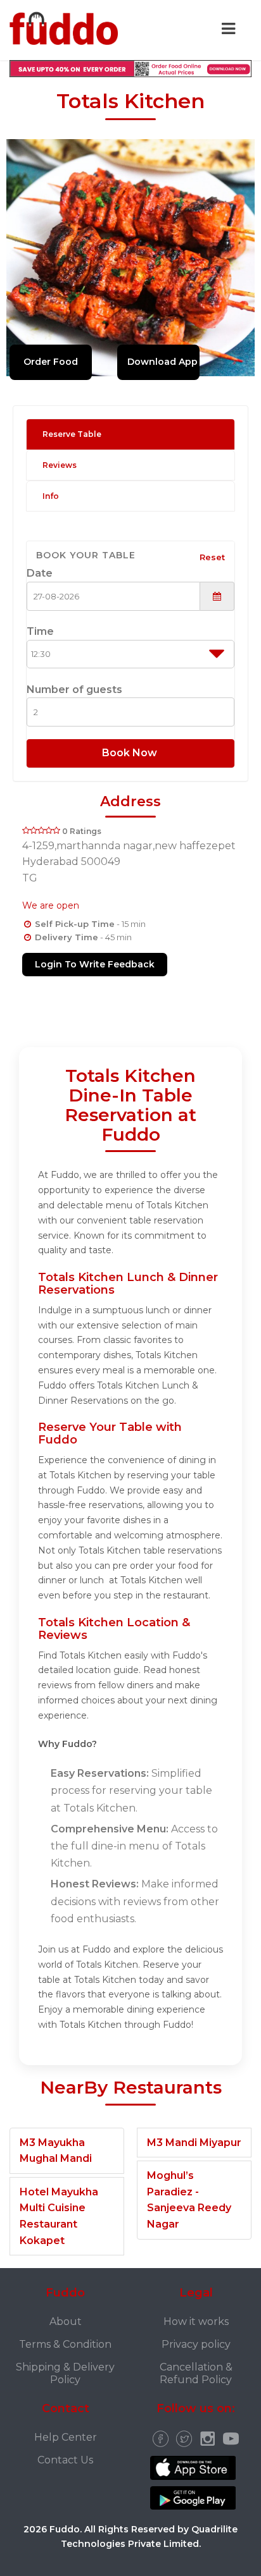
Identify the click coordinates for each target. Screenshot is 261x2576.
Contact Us (65, 2460)
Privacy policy (196, 2344)
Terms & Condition (65, 2344)
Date (40, 573)
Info (51, 496)
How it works (196, 2321)
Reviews (60, 465)
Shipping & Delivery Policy (65, 2374)
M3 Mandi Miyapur (194, 2143)
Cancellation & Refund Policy (196, 2374)
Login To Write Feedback (95, 964)
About (66, 2321)
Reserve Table (72, 434)
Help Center (66, 2437)
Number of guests (74, 690)
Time (40, 631)
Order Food (51, 362)
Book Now (131, 753)
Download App (162, 362)
